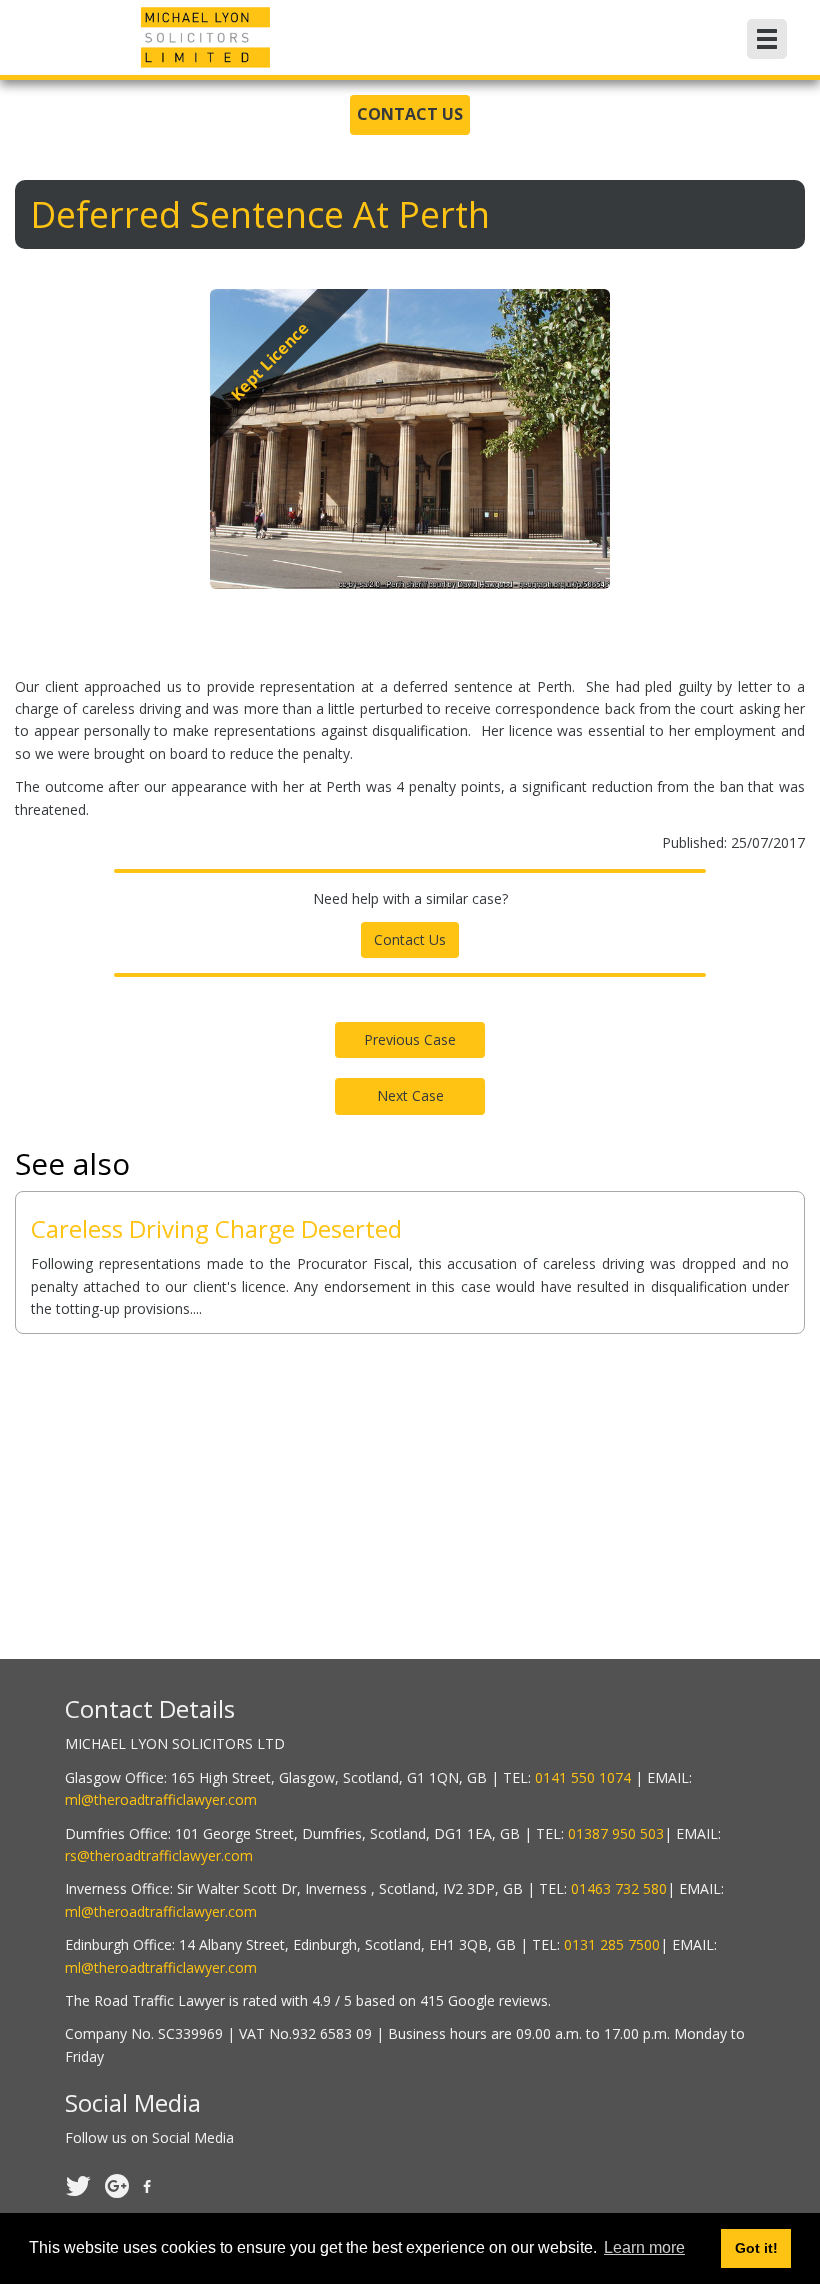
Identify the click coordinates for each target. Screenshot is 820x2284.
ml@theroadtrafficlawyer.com (161, 1799)
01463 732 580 (619, 1888)
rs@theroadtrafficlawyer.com (159, 1855)
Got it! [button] (756, 2248)
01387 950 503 (616, 1833)
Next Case (410, 1095)
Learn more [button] (644, 2247)
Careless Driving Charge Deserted (216, 1228)
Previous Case (410, 1039)
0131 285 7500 (612, 1944)
